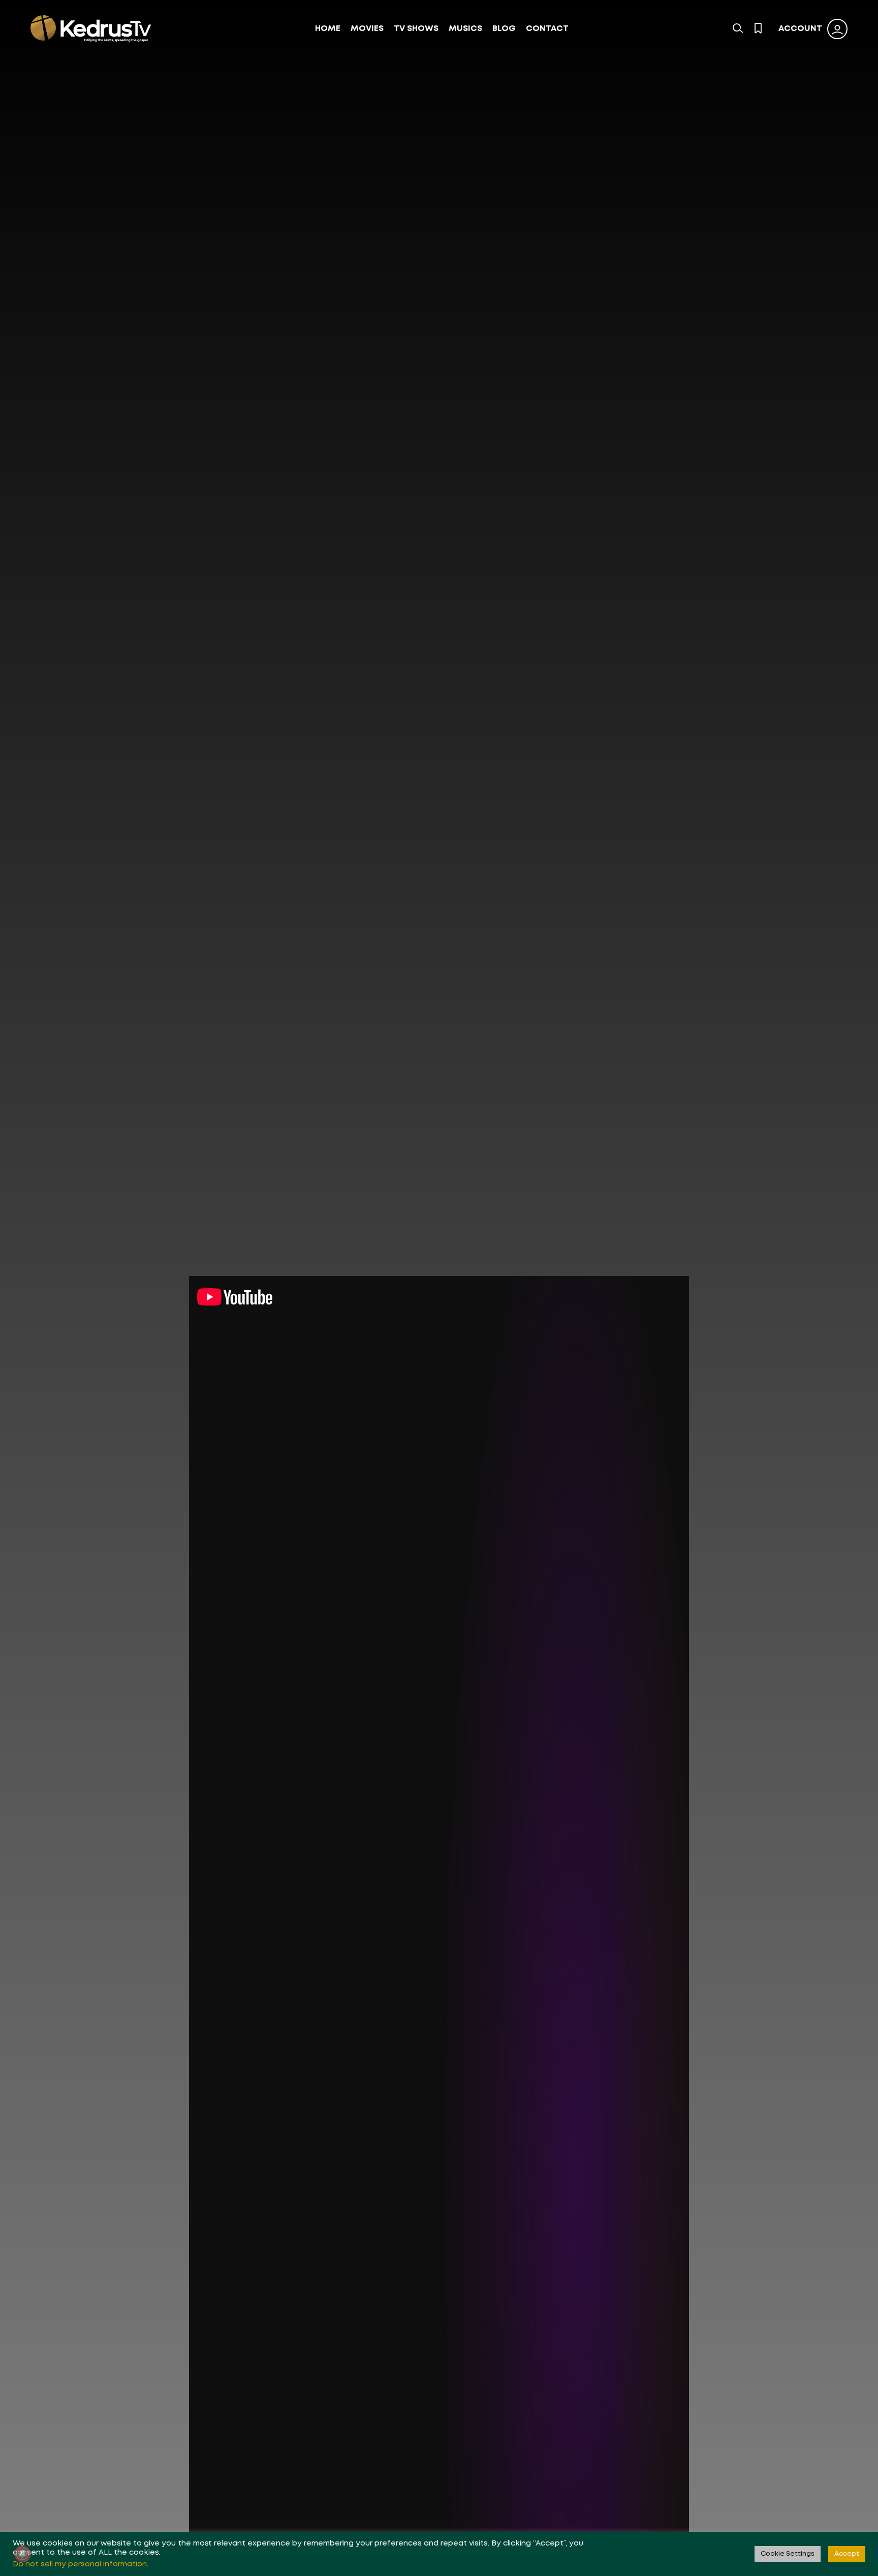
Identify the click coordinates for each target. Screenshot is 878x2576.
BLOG (504, 29)
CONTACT (547, 29)
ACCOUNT (800, 29)
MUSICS (465, 29)
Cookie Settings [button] (788, 2554)
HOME (328, 29)
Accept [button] (847, 2554)
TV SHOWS (416, 29)
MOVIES (367, 29)
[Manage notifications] (22, 2554)
